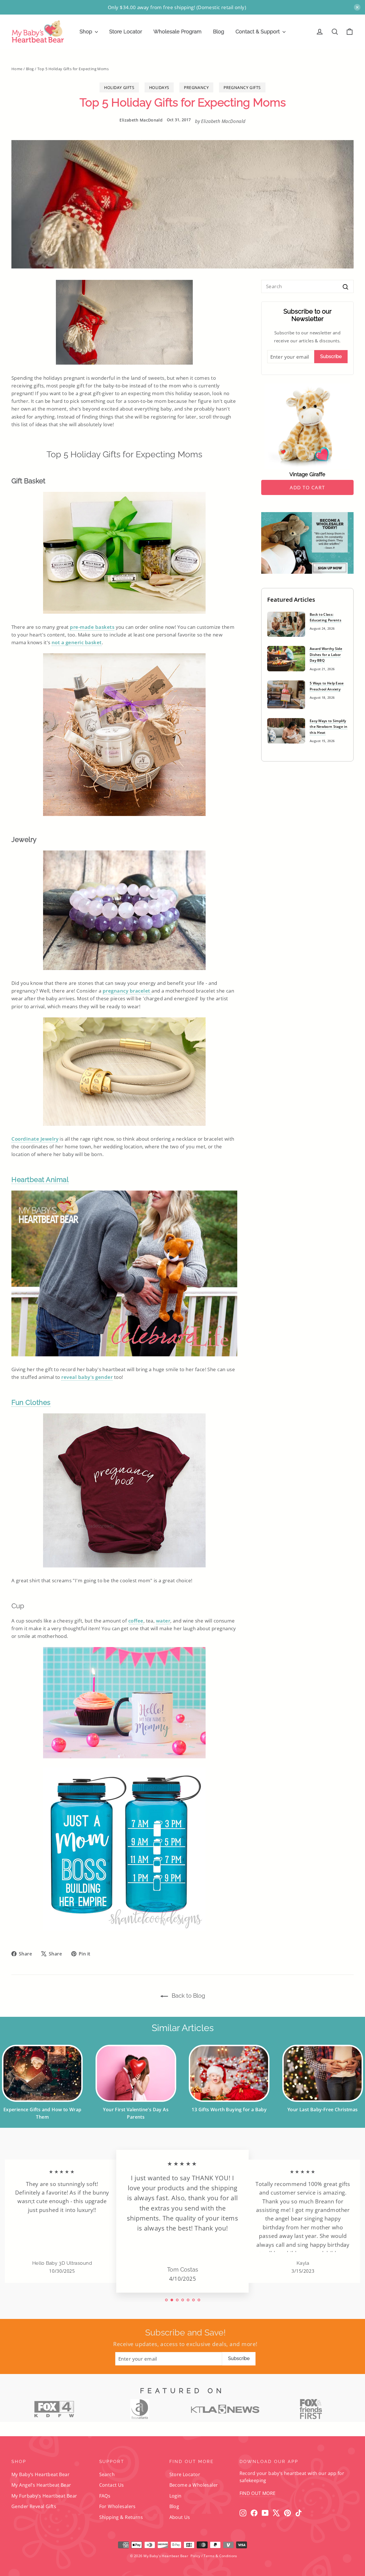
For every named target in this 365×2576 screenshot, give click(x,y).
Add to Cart (307, 487)
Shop (87, 32)
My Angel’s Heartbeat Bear (41, 2485)
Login (176, 2496)
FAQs (105, 2496)
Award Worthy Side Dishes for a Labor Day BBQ (326, 654)
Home (17, 69)
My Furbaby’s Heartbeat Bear (44, 2496)
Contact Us (112, 2485)
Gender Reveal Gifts (34, 2506)
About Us (180, 2517)
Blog (219, 32)
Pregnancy (196, 87)
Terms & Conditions (220, 2556)
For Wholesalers (117, 2506)
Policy (195, 2556)
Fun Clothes (31, 1402)
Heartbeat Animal (40, 1180)
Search (107, 2474)
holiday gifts (119, 87)
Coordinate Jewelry (35, 1139)
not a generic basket (77, 642)
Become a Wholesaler (194, 2485)
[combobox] (307, 286)
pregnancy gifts (242, 87)
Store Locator (126, 32)
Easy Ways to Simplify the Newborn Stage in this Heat (328, 727)
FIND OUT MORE (258, 2493)
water (163, 1621)
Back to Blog (188, 1996)
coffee (136, 1621)
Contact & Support (258, 32)
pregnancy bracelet (127, 991)
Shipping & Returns (121, 2517)
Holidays (159, 87)
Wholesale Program (178, 32)
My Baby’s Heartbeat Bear (40, 2474)
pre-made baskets (92, 627)
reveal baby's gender (87, 1377)
